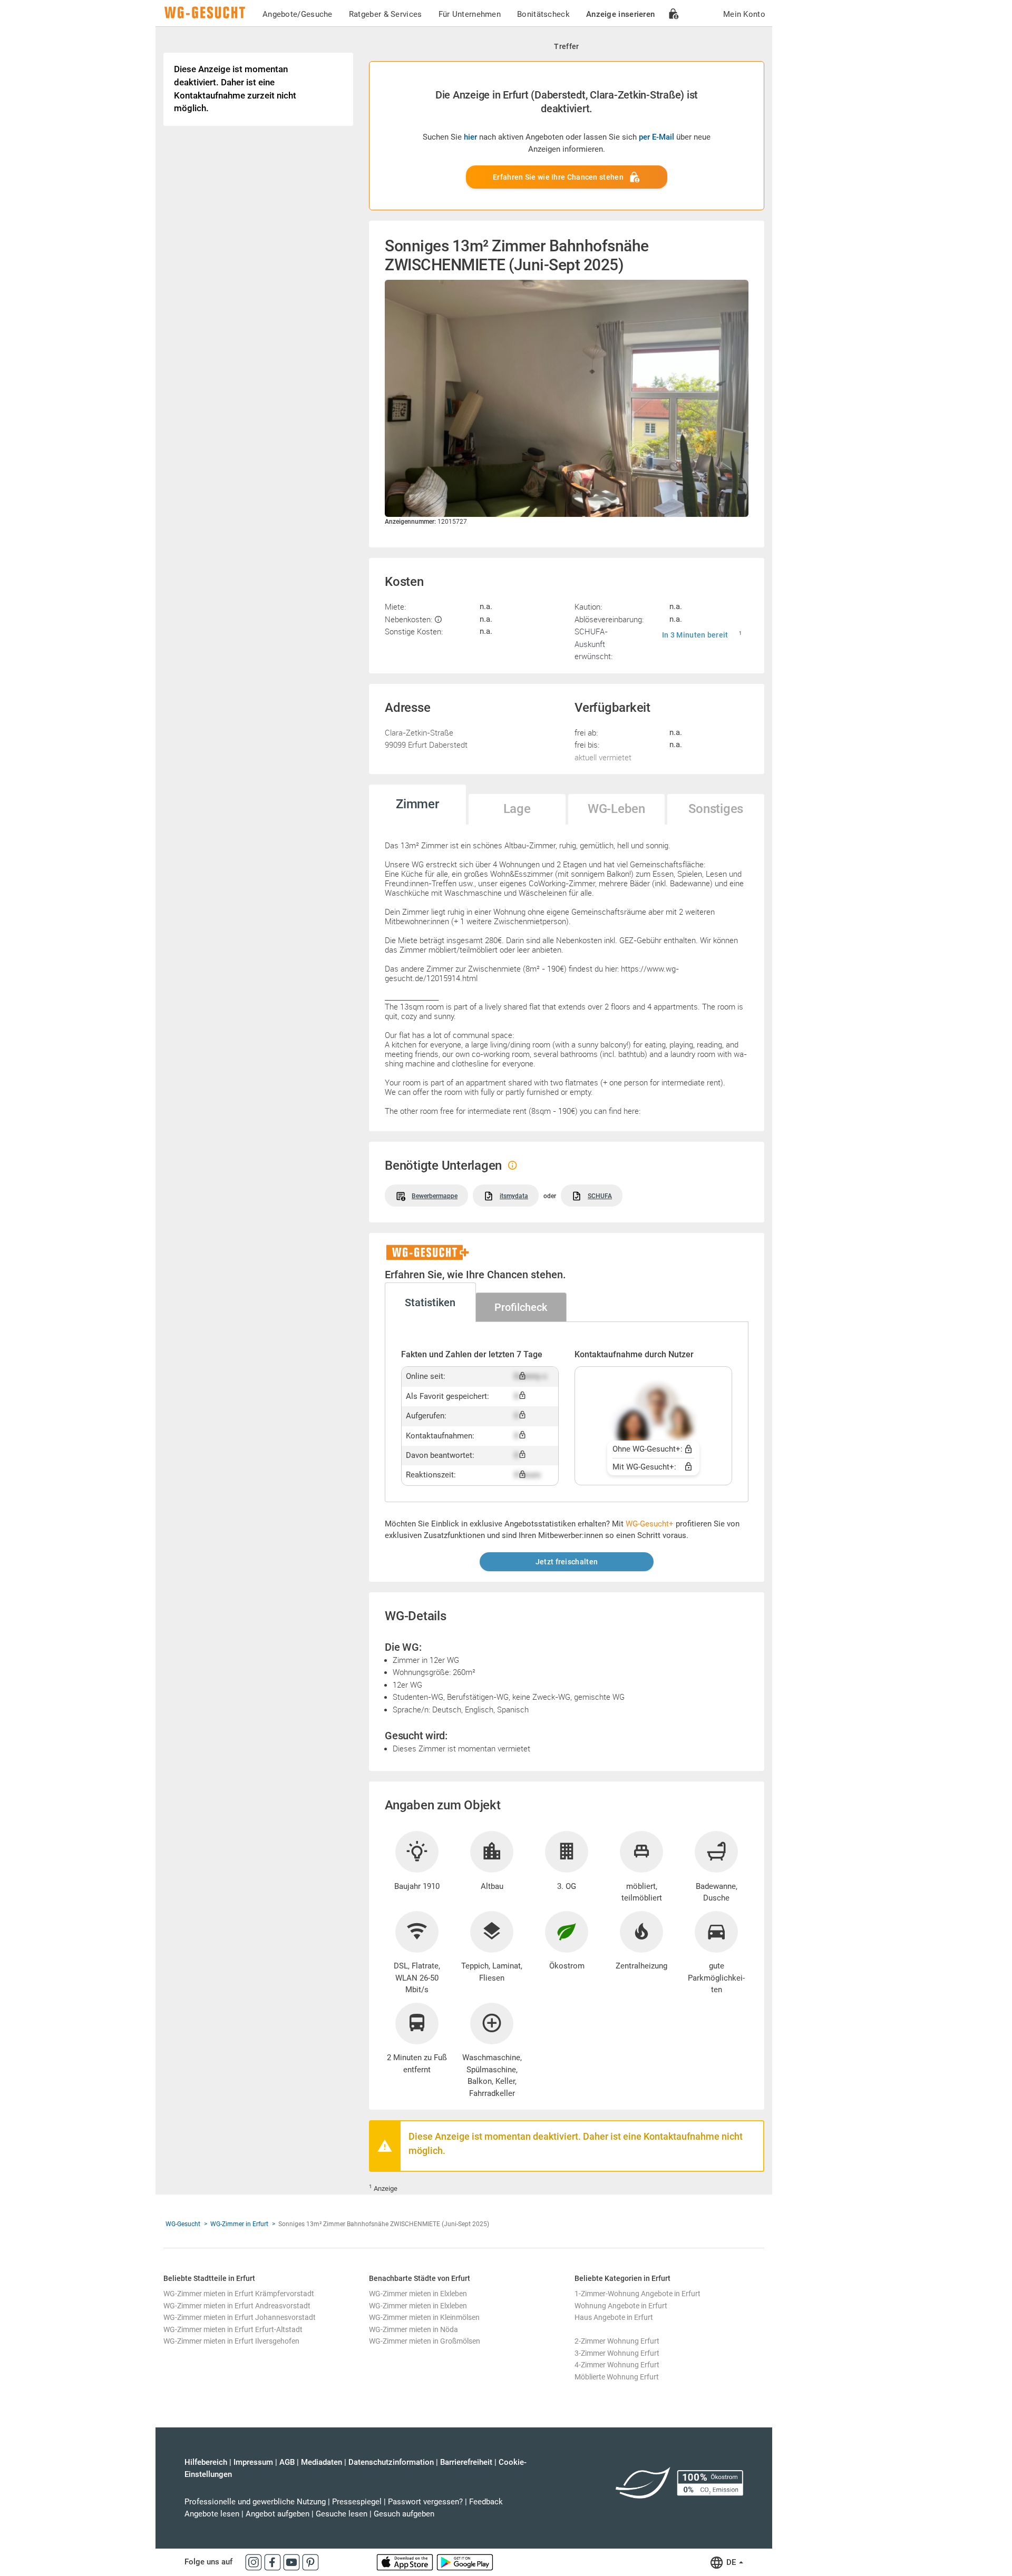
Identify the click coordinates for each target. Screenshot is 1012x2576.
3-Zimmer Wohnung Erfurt (617, 2353)
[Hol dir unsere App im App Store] (406, 2562)
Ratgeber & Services (386, 14)
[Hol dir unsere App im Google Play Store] (465, 2562)
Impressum (253, 2462)
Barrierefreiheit (466, 2462)
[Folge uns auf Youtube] (293, 2562)
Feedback (486, 2502)
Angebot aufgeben (278, 2514)
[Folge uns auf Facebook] (274, 2562)
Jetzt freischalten (567, 1562)
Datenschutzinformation (391, 2462)
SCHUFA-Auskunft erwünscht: (593, 644)
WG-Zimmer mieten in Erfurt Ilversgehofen (231, 2341)
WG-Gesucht (183, 2224)
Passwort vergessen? (425, 2502)
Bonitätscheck (543, 14)
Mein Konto (744, 14)
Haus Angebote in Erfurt (614, 2317)
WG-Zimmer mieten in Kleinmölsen (424, 2317)
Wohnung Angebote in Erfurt (621, 2306)
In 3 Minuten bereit (695, 635)
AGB (287, 2462)
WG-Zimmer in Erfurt (239, 2224)
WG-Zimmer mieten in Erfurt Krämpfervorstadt (239, 2294)
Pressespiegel (357, 2502)
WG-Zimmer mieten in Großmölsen (425, 2341)
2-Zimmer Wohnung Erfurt (617, 2341)
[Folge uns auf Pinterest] (310, 2562)
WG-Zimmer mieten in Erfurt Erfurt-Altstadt (233, 2329)
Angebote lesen (212, 2514)
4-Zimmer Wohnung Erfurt (617, 2365)
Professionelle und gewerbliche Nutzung (255, 2502)
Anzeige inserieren (620, 14)
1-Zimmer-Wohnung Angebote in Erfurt (638, 2294)
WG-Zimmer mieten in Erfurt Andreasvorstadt (237, 2306)
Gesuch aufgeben (404, 2514)
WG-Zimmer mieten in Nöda (413, 2329)
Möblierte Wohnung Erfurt (617, 2377)
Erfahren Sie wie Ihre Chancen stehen (558, 177)
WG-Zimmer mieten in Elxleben (418, 2294)
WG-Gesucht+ (650, 1524)
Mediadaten (322, 2462)
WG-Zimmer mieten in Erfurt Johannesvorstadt (240, 2317)
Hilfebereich (206, 2462)
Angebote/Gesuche (298, 14)
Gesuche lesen (342, 2514)
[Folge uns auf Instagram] (255, 2562)
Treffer (566, 46)
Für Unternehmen (470, 14)
